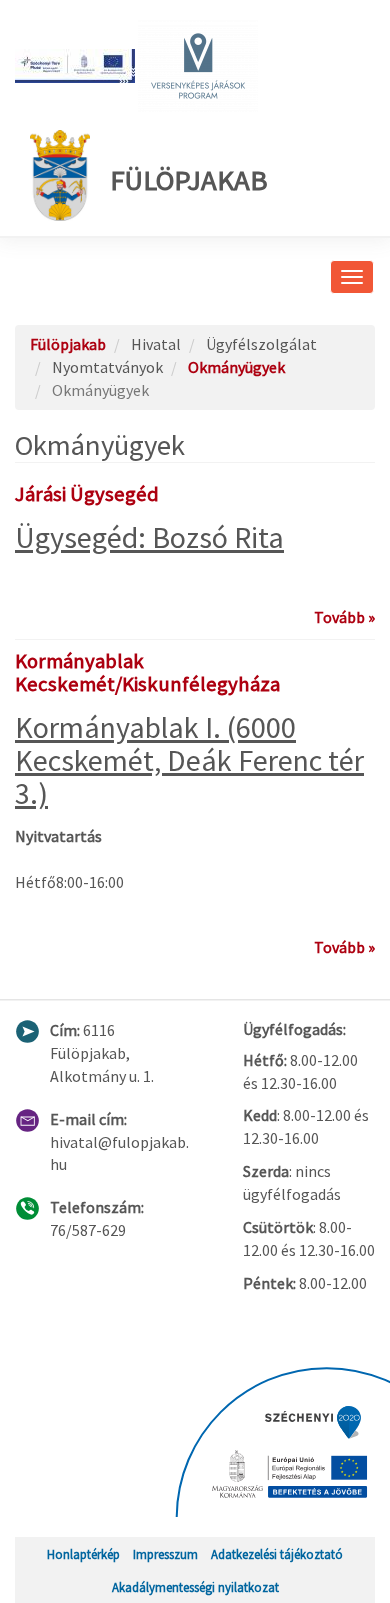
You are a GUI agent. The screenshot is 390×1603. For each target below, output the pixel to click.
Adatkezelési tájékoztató (277, 1554)
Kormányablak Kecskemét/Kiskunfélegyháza (147, 672)
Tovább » (344, 617)
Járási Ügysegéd (87, 494)
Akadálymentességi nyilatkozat (195, 1587)
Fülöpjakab (189, 180)
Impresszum (165, 1554)
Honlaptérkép (83, 1554)
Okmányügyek (236, 367)
